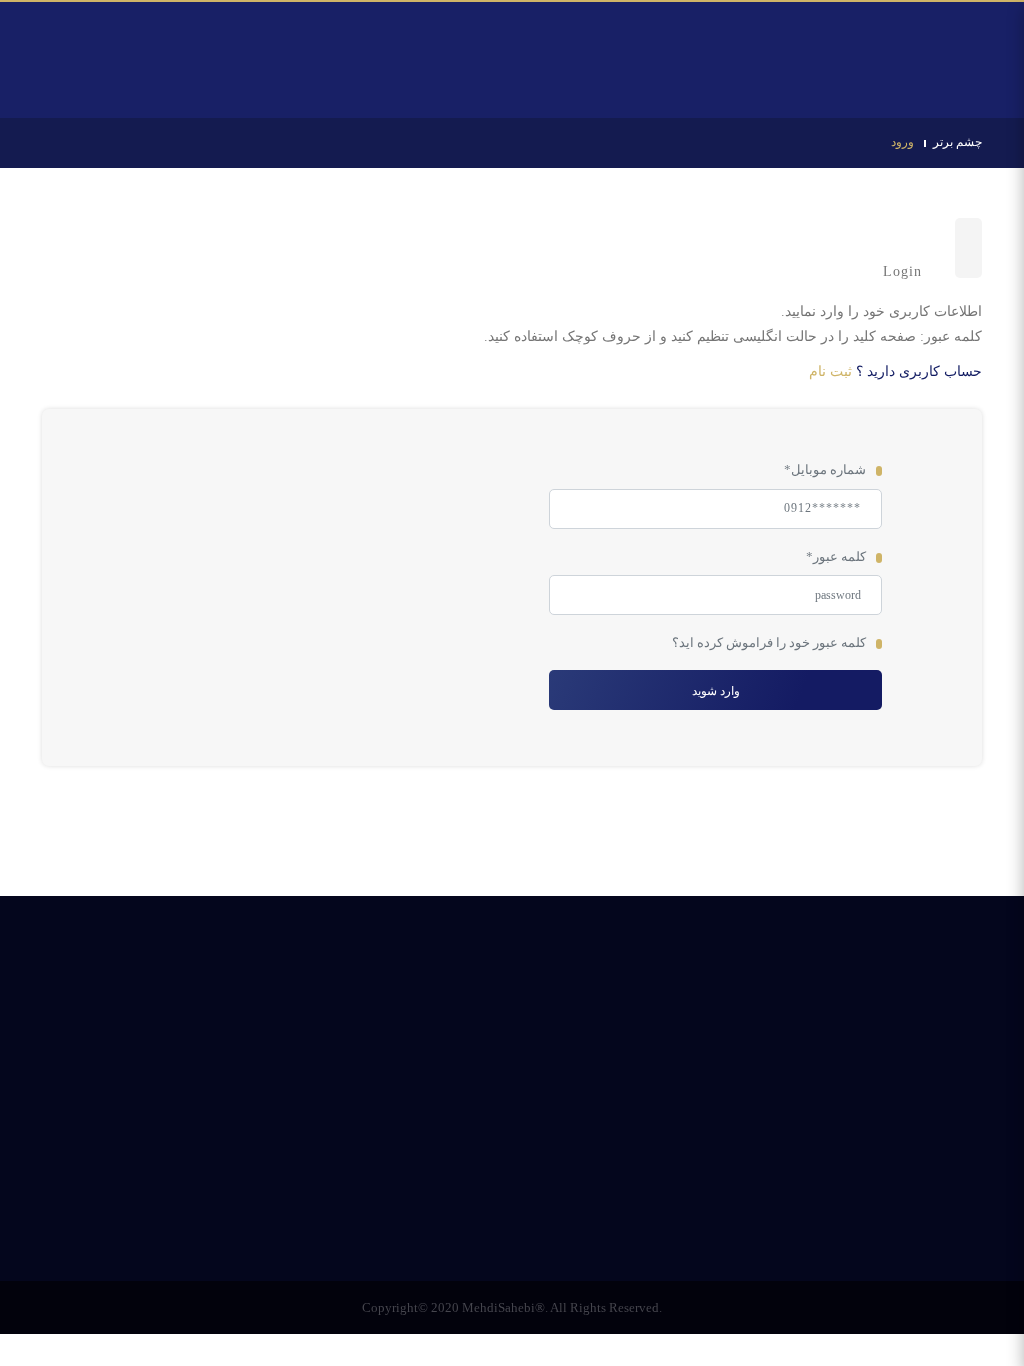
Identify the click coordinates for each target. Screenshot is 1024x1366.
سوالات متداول (563, 1187)
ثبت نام (830, 371)
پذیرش (653, 1187)
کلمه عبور (836, 556)
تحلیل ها (724, 1187)
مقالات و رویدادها (325, 1187)
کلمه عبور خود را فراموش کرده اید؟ (769, 642)
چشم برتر (957, 142)
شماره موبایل (825, 469)
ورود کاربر (90, 35)
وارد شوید (715, 691)
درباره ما (512, 1212)
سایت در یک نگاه (447, 1187)
